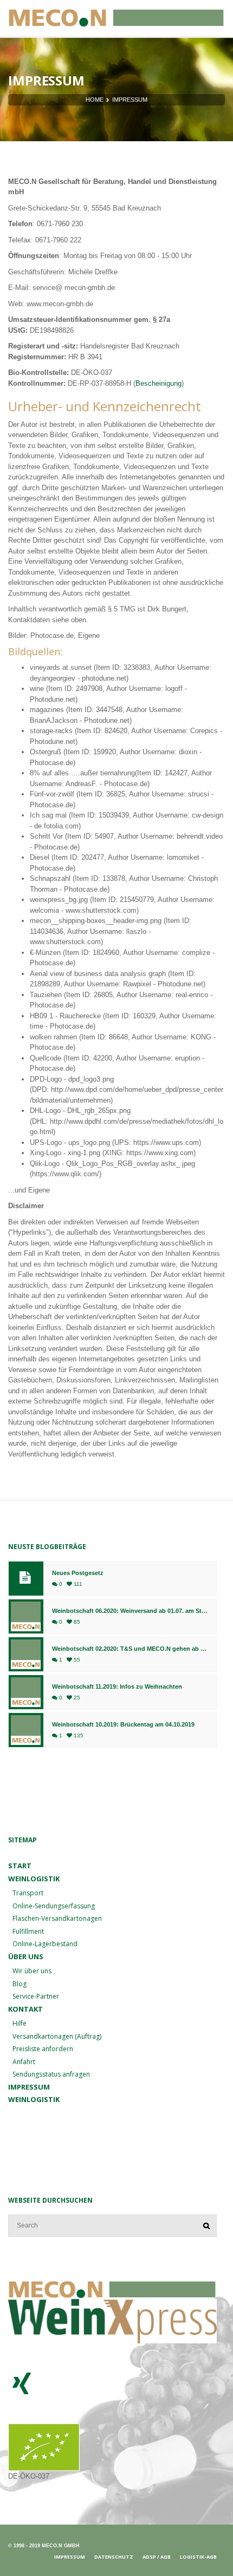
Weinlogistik (34, 2099)
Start (20, 1866)
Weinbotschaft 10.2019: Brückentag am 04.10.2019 (123, 1725)
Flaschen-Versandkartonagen (57, 1918)
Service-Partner (36, 1996)
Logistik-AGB (198, 2557)
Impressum (29, 2087)
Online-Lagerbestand (45, 1944)
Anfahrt (24, 2062)
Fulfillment (28, 1931)
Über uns (26, 1956)
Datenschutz (114, 2557)
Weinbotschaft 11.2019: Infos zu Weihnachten (117, 1687)
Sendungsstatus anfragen (51, 2074)
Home (95, 100)
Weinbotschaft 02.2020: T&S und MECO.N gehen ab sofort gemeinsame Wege (130, 1649)
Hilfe (20, 2023)
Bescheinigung (158, 383)
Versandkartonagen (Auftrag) (57, 2036)
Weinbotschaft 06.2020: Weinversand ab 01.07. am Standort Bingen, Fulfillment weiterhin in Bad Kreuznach (130, 1611)
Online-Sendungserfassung (54, 1906)
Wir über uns (32, 1971)
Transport (28, 1893)
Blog (20, 1984)
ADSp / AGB (157, 2557)
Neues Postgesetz (78, 1573)
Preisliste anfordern (43, 2049)
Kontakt (25, 2009)
